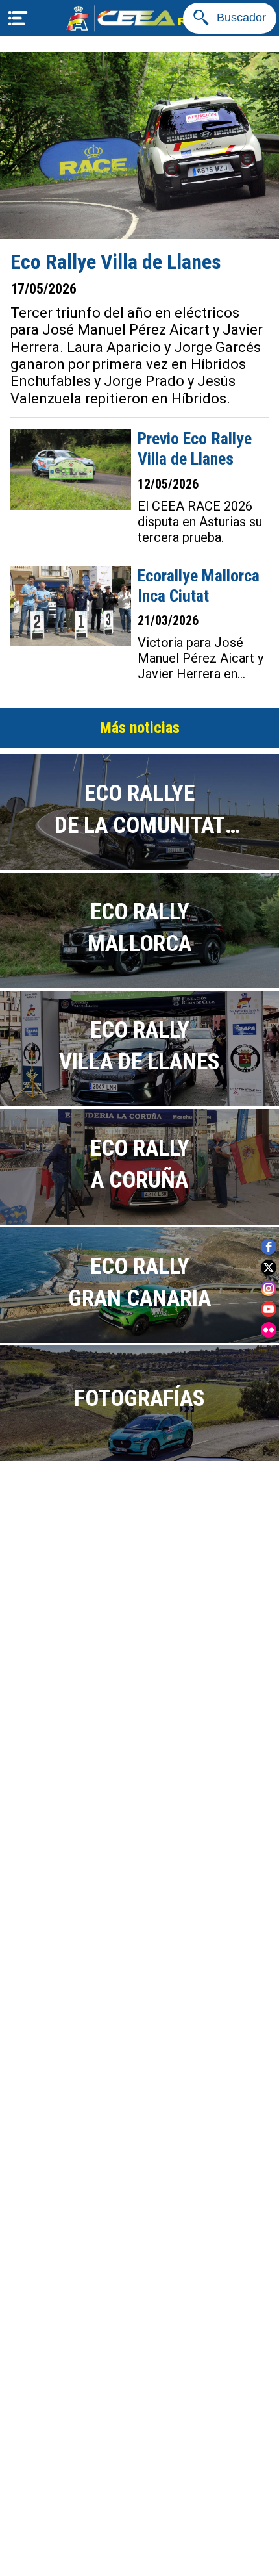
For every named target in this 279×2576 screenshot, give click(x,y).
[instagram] (269, 1288)
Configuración (139, 2556)
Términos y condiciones (140, 2458)
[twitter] (269, 1268)
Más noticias (140, 728)
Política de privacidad (139, 2409)
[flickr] (269, 1330)
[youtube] (269, 1309)
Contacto (140, 2507)
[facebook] (269, 1247)
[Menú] (18, 18)
